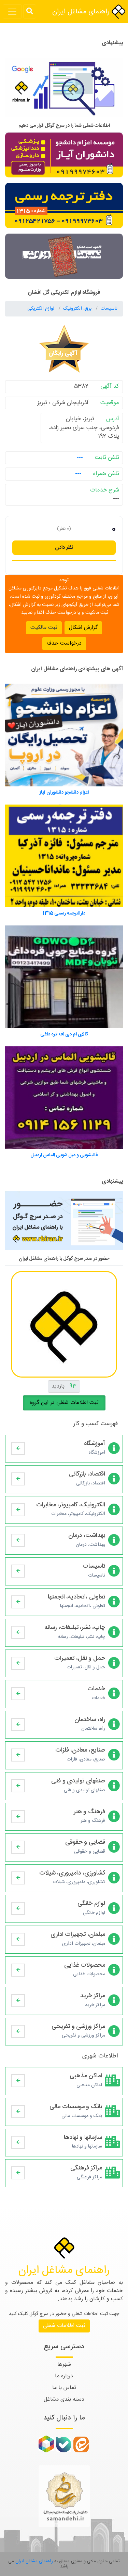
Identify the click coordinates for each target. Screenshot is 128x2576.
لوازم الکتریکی (41, 309)
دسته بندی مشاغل (64, 2399)
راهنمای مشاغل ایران (82, 12)
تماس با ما (64, 2388)
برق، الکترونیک (78, 309)
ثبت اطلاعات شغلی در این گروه (64, 1403)
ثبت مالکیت (44, 628)
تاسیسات (109, 309)
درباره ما (64, 2376)
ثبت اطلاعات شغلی (64, 2326)
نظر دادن (64, 547)
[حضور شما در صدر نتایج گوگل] (64, 90)
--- (80, 458)
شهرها (64, 2365)
